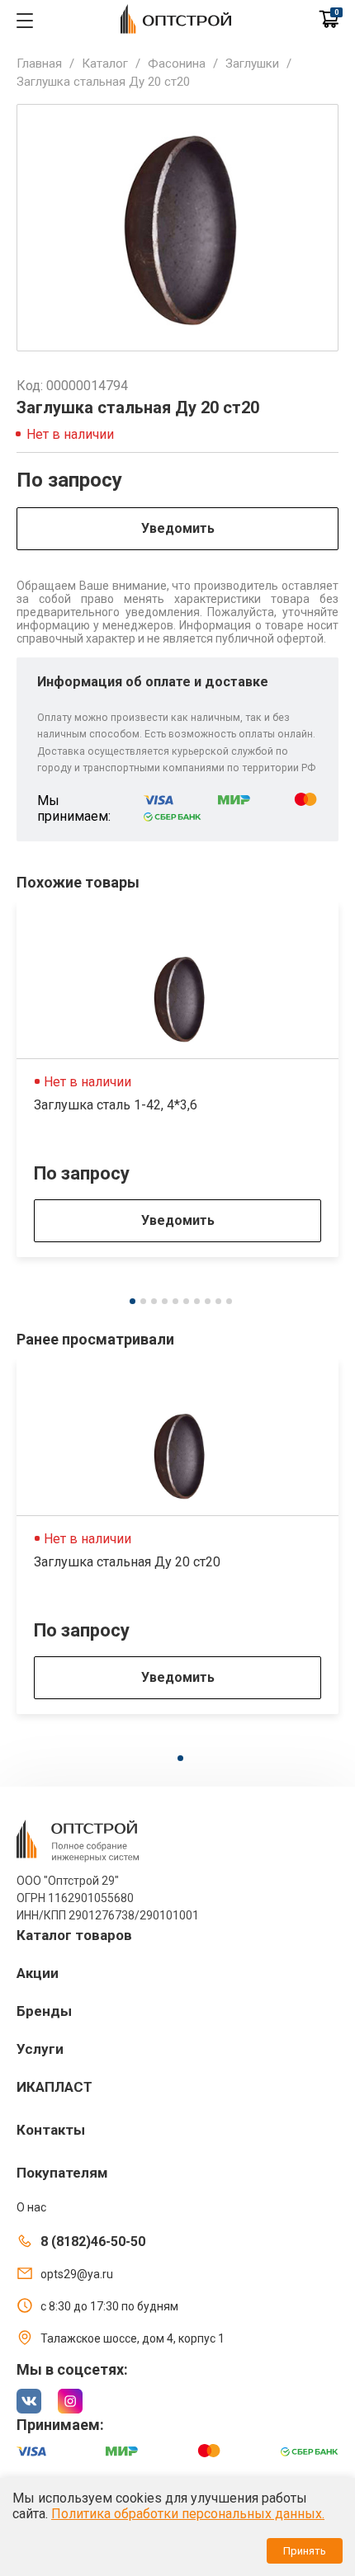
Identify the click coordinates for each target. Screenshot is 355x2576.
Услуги (40, 2049)
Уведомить (178, 528)
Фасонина (177, 64)
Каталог (105, 64)
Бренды (44, 2011)
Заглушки (252, 64)
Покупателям (62, 2173)
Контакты (51, 2130)
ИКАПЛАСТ (54, 2087)
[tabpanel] (177, 1080)
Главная (39, 64)
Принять (305, 2551)
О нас (31, 2207)
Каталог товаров (74, 1935)
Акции (38, 1973)
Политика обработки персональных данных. (188, 2514)
